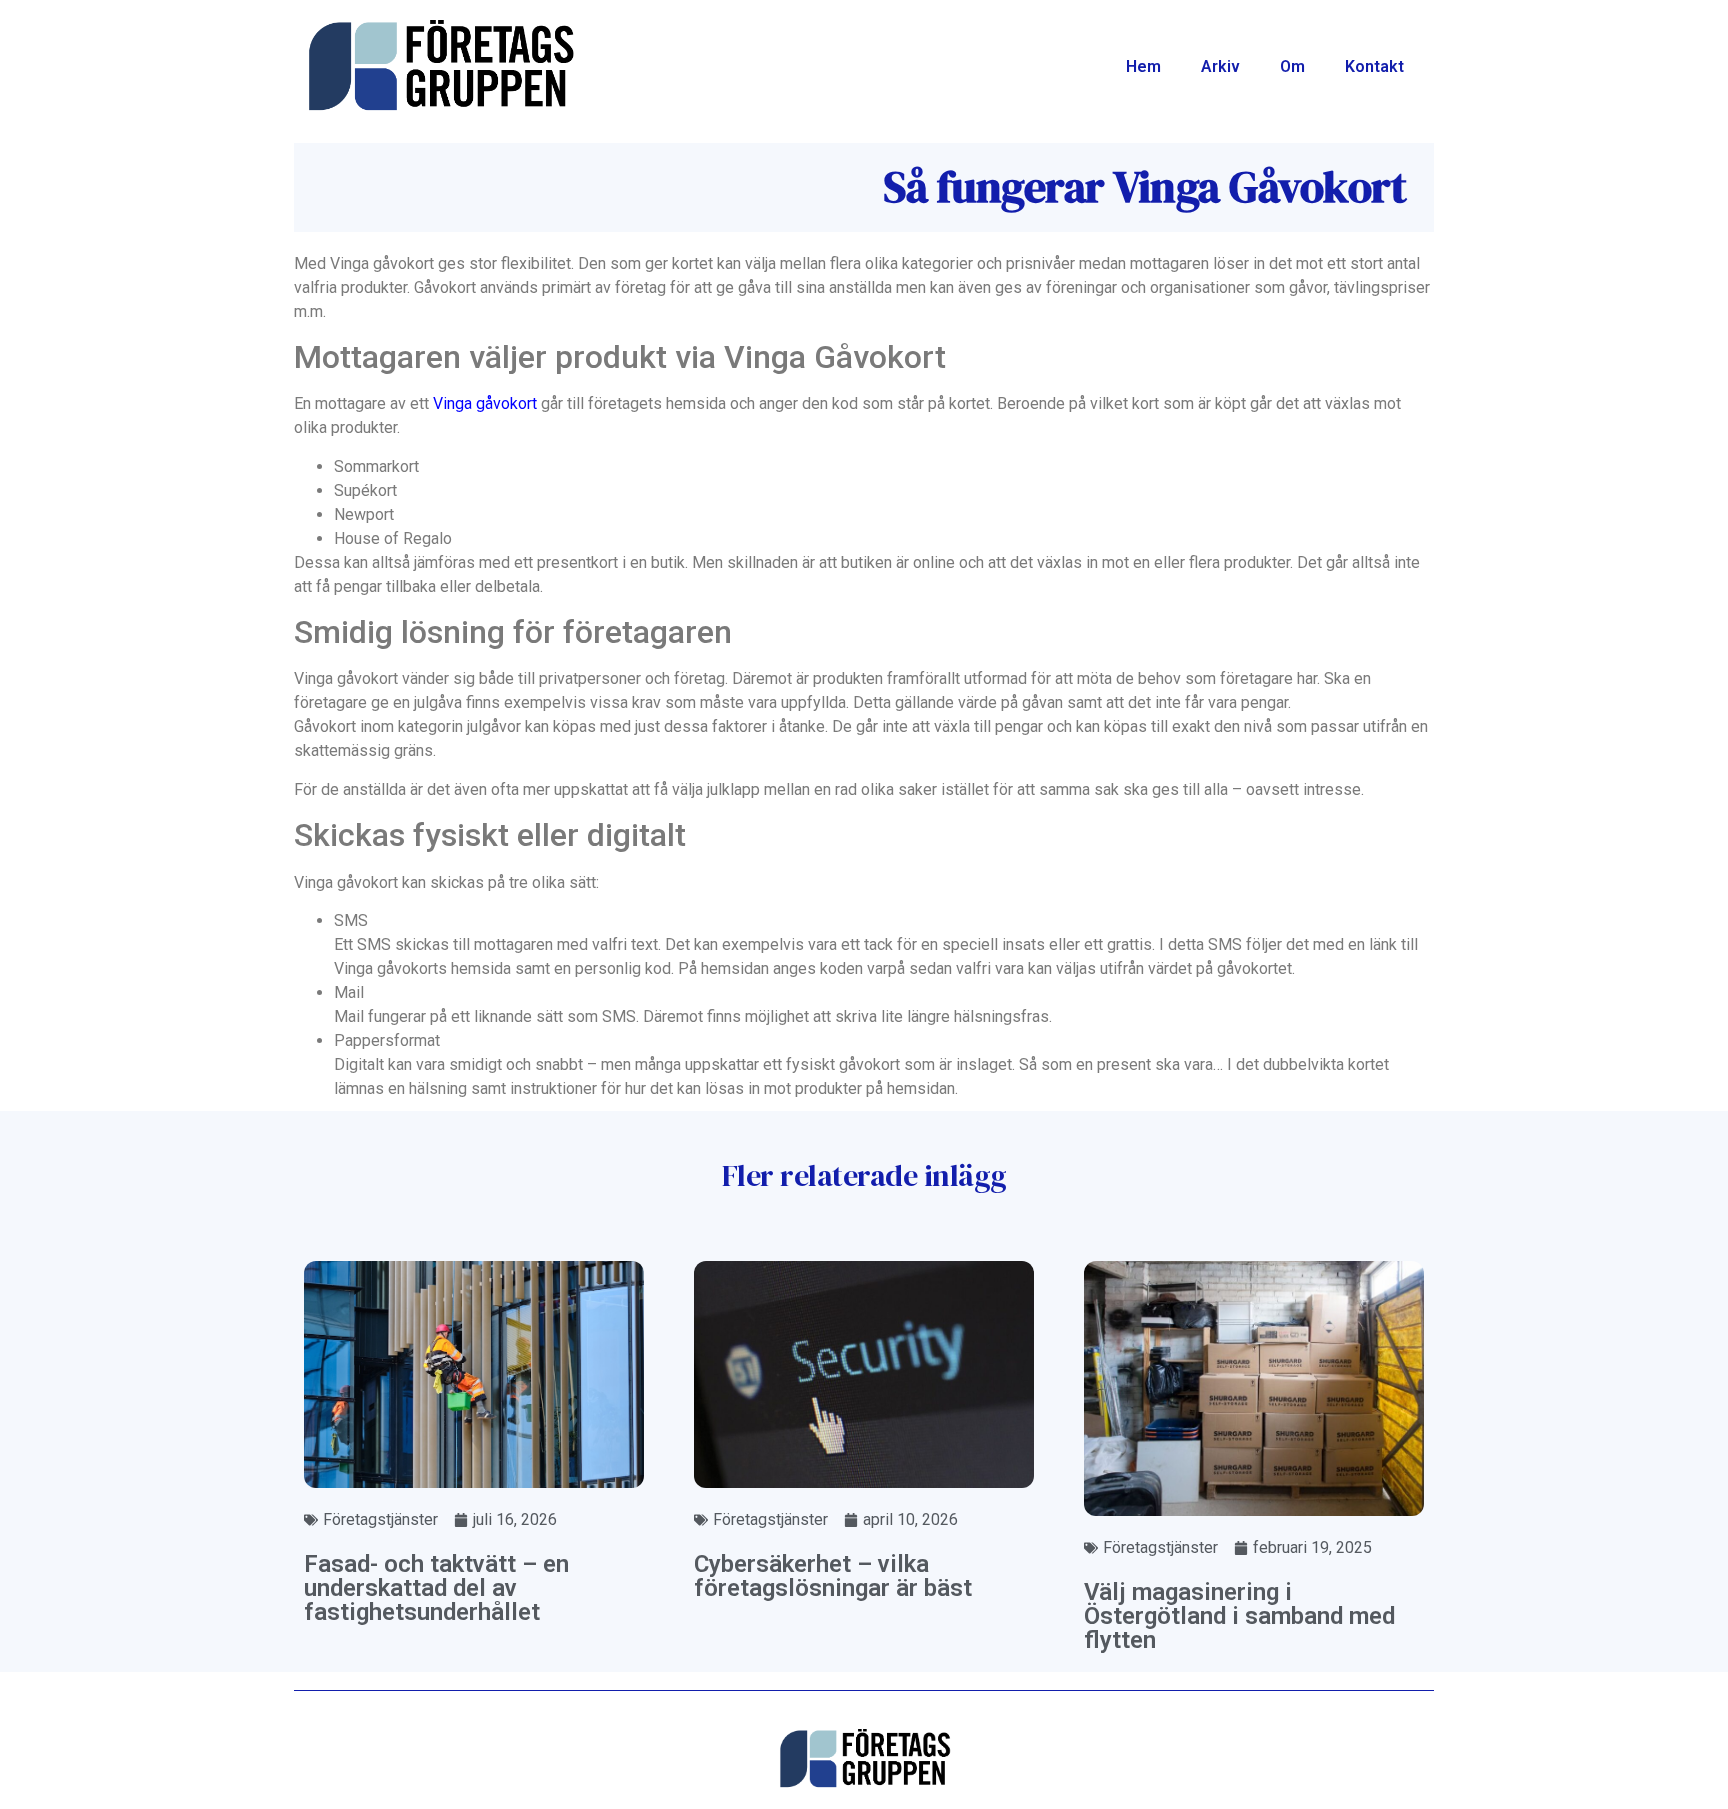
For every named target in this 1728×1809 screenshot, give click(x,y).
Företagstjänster (380, 1519)
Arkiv (1220, 66)
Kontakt (1374, 66)
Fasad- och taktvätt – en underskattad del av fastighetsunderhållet (436, 1588)
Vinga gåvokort (485, 403)
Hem (1143, 66)
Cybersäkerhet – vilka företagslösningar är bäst (833, 1576)
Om (1292, 66)
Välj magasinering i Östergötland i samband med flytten (1239, 1616)
